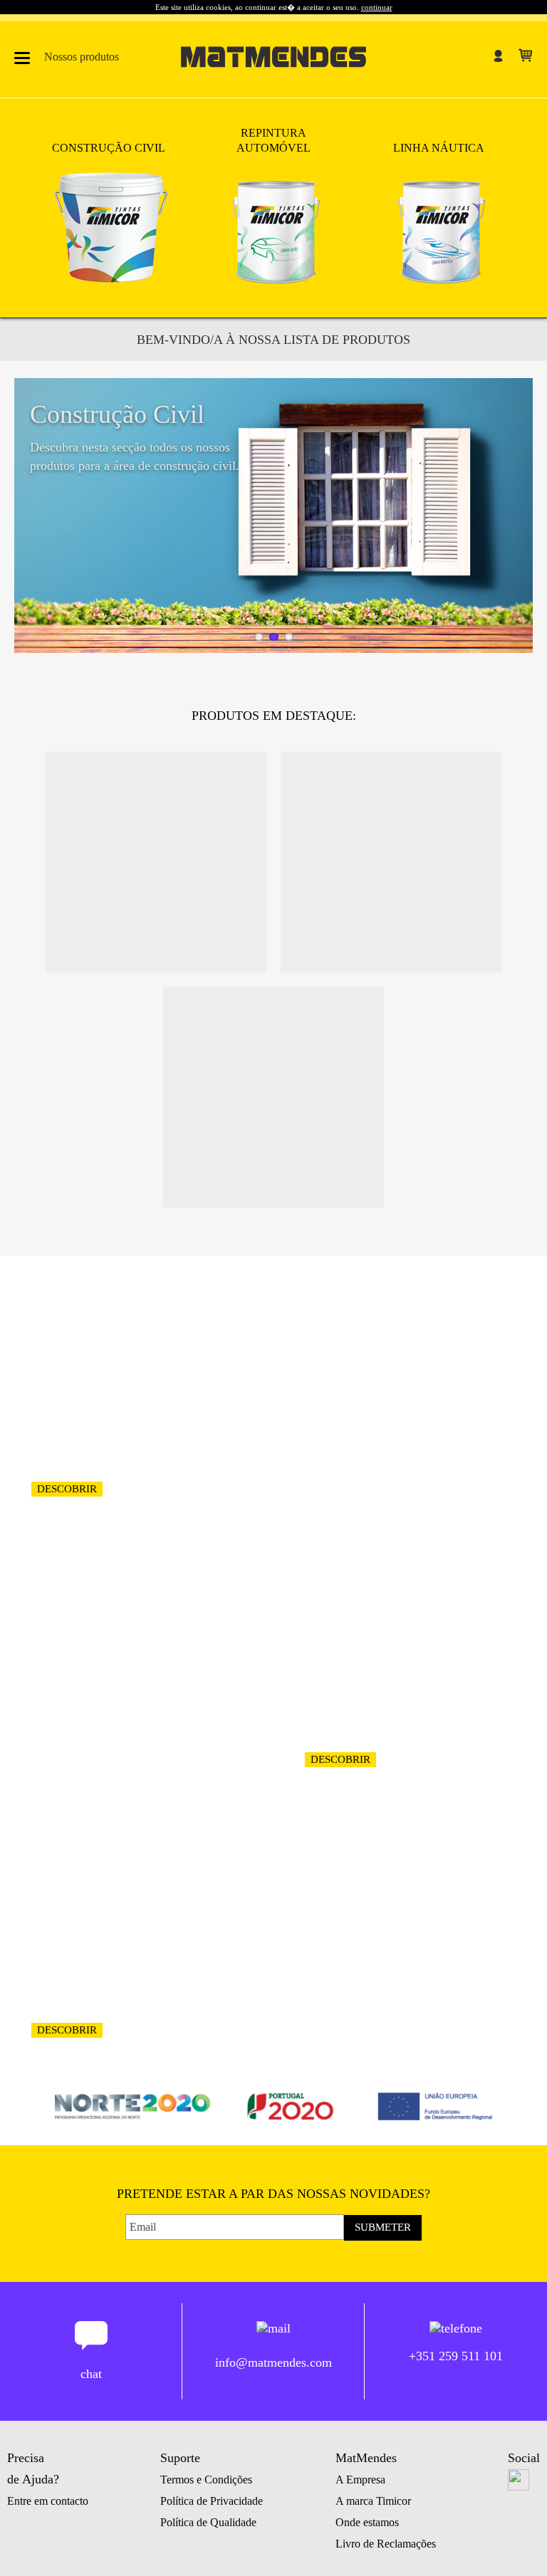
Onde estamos (367, 2522)
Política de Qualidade (208, 2522)
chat (91, 2374)
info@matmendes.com (273, 2362)
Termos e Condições (206, 2480)
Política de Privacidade (212, 2501)
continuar (377, 7)
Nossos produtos (82, 57)
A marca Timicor (373, 2501)
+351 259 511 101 (456, 2356)
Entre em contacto (48, 2501)
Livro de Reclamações (386, 2544)
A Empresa (360, 2480)
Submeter (383, 2227)
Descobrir (67, 1489)
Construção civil (109, 148)
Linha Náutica (439, 148)
